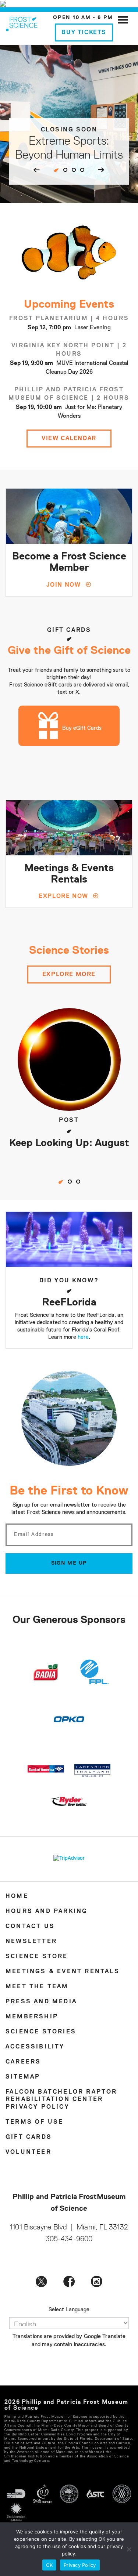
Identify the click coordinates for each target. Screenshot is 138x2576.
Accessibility (35, 2047)
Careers (23, 2062)
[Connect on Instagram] (97, 2281)
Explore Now (63, 896)
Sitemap (23, 2077)
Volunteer (29, 2152)
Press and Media (41, 2002)
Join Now (64, 585)
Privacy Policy (38, 2107)
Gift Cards (29, 2137)
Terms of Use (34, 2122)
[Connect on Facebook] (69, 2281)
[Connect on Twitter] (41, 2281)
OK (49, 2565)
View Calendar (69, 439)
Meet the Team (37, 1987)
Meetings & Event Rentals (63, 1972)
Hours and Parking (47, 1912)
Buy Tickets (84, 33)
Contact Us (30, 1927)
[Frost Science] (22, 23)
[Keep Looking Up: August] (69, 1059)
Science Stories (41, 2032)
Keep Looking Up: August (69, 1143)
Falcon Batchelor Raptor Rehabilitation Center (61, 2096)
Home (17, 1896)
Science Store (37, 1957)
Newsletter (31, 1942)
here (83, 1337)
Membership (32, 2017)
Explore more (69, 975)
